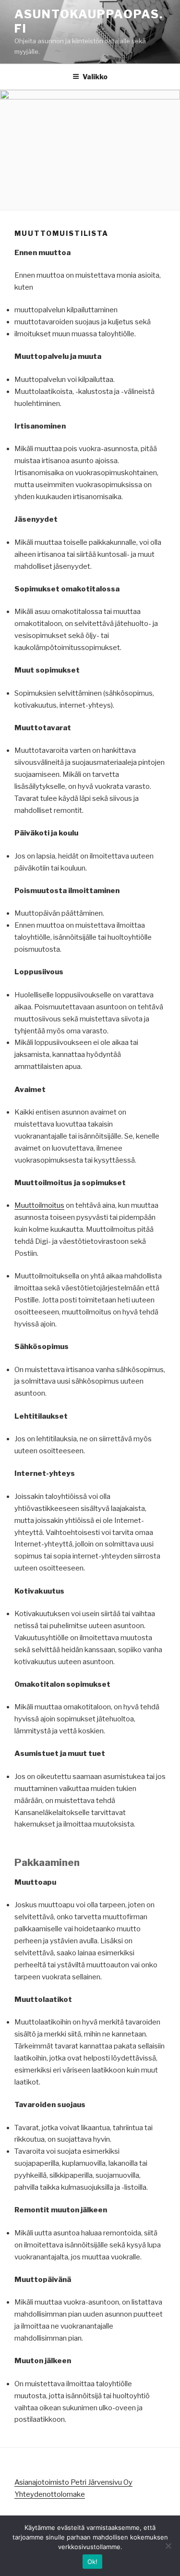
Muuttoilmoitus (39, 1205)
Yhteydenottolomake (50, 2494)
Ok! (93, 2562)
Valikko (95, 77)
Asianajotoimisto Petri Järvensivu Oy (73, 2482)
